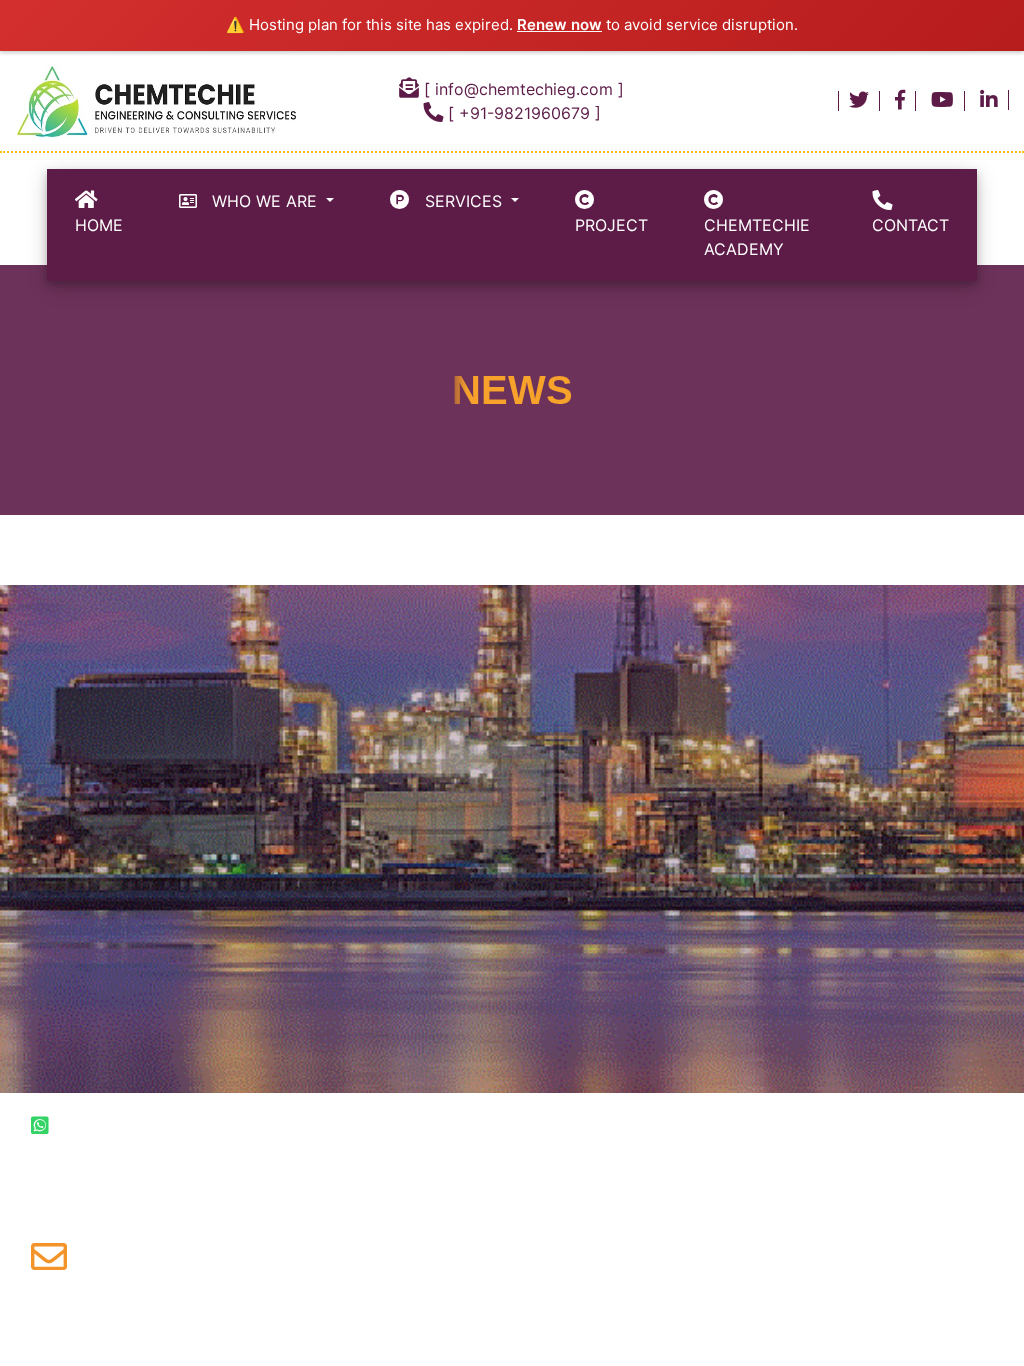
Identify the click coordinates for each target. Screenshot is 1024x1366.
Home (99, 213)
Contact (910, 213)
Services (458, 201)
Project (611, 213)
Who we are (259, 201)
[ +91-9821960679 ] (522, 113)
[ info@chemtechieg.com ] (521, 89)
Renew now (559, 24)
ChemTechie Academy (757, 225)
